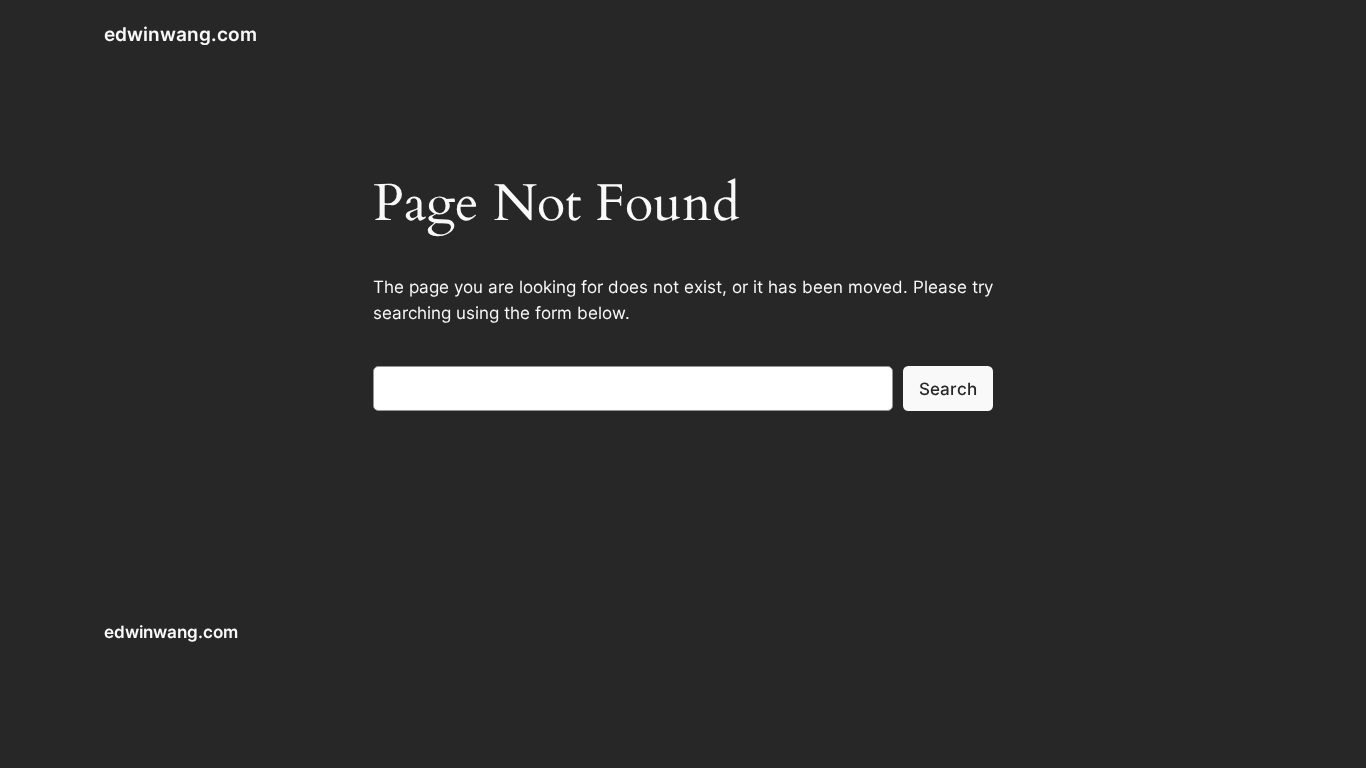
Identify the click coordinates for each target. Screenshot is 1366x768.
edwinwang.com (180, 34)
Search (948, 389)
